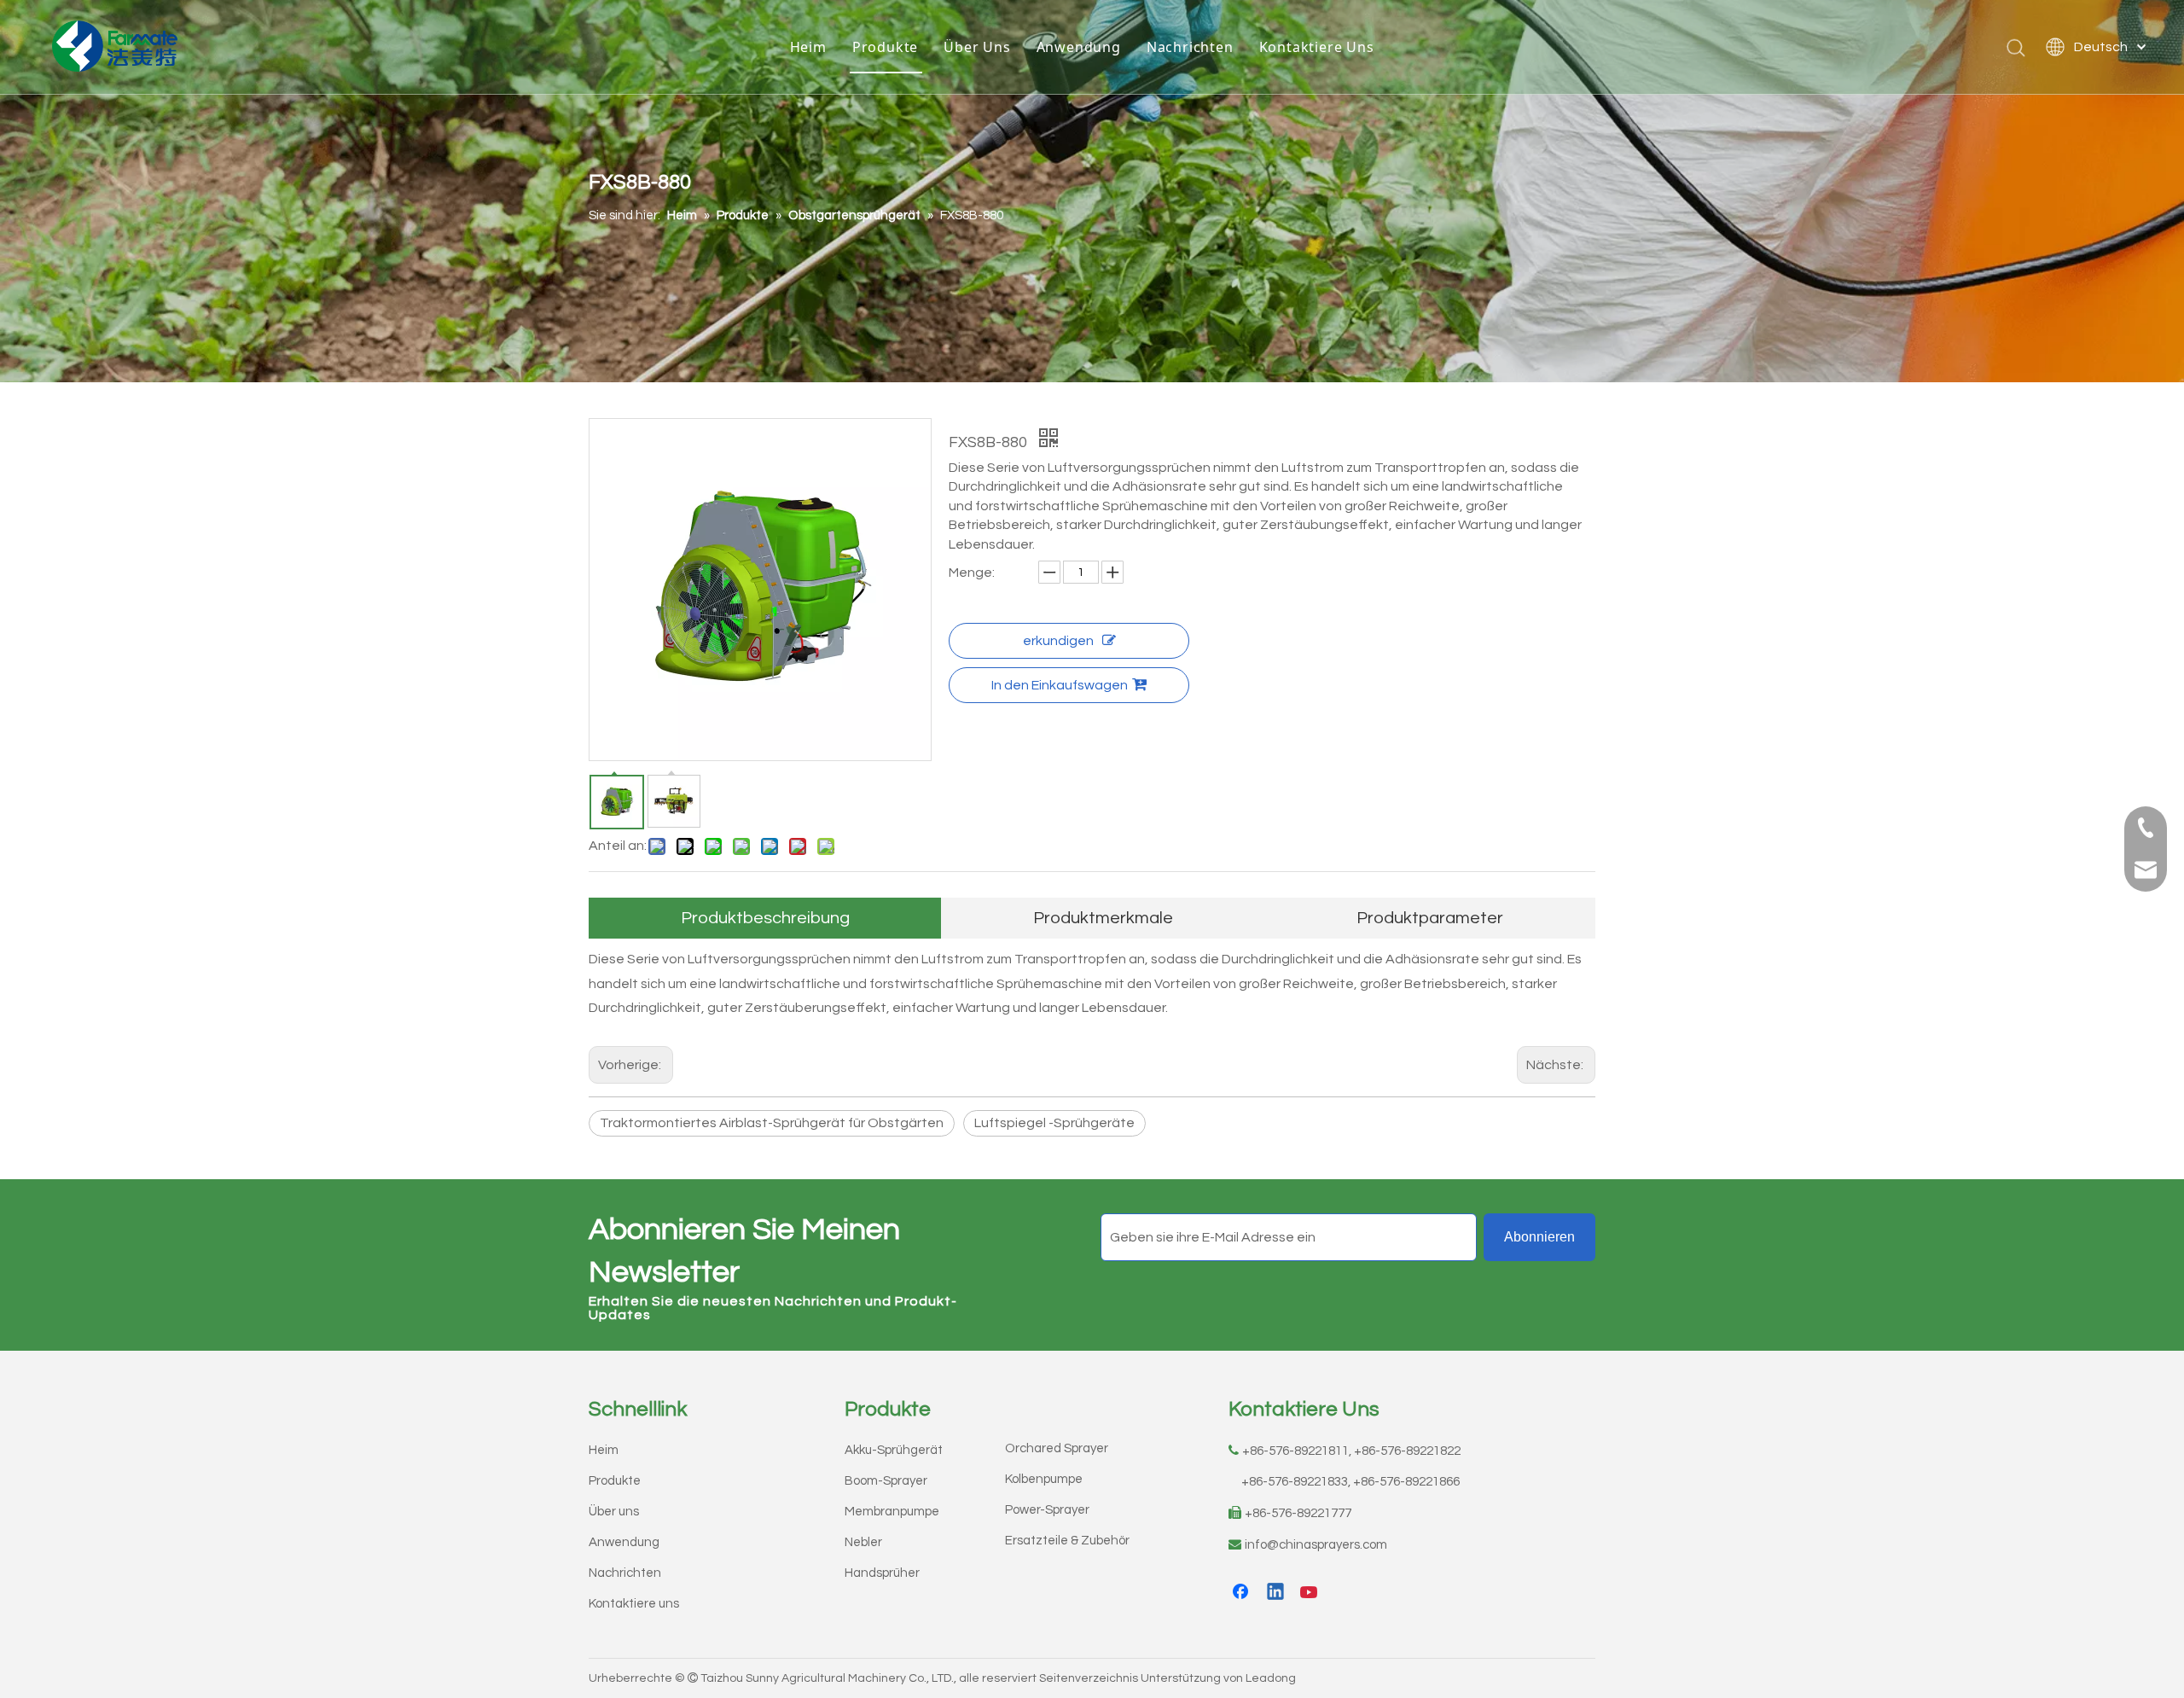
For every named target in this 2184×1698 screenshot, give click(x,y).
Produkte (885, 47)
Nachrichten (1190, 47)
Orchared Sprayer (1057, 1448)
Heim (808, 47)
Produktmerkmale (1103, 918)
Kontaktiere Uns (1317, 47)
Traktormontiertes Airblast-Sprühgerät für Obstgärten (772, 1123)
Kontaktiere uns (634, 1604)
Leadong (1271, 1678)
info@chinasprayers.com (1316, 1545)
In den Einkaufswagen (1060, 685)
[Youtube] (1310, 1593)
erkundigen (1058, 641)
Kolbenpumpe (1044, 1479)
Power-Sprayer (1047, 1510)
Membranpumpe (892, 1512)
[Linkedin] (1276, 1593)
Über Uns (977, 47)
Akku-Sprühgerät (894, 1450)
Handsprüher (882, 1573)
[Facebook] (1242, 1593)
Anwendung (1079, 47)
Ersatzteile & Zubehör (1067, 1541)
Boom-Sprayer (886, 1481)
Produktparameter (1430, 918)
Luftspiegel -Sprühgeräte (1054, 1123)
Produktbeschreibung (765, 918)
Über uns (614, 1512)
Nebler (863, 1542)
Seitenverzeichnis (1089, 1678)
